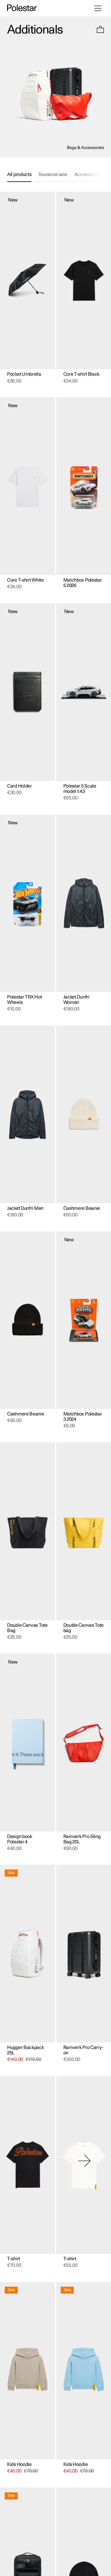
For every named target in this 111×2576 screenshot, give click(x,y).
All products (19, 174)
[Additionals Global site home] (22, 8)
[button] (100, 30)
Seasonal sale (53, 174)
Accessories (87, 174)
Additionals (35, 30)
